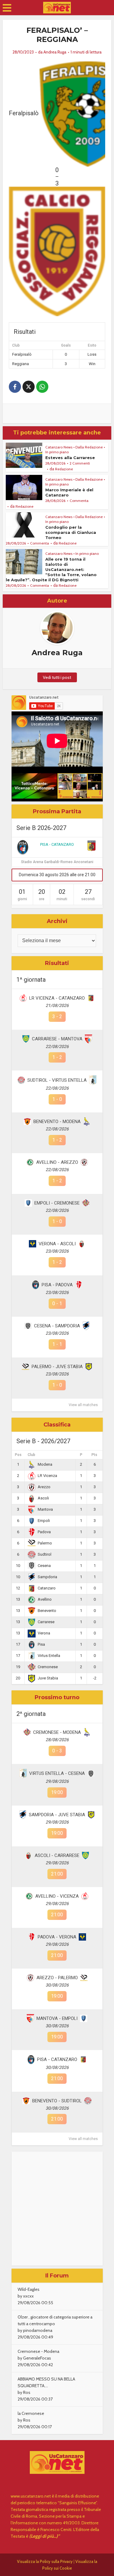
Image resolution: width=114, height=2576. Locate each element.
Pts (94, 1455)
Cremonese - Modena (38, 2351)
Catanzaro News (59, 447)
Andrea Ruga (55, 52)
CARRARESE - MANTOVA (57, 1039)
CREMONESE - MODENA (57, 1732)
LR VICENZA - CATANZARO (57, 998)
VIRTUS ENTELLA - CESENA (57, 1773)
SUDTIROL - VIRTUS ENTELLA (57, 1080)
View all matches (83, 1405)
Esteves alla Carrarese (70, 458)
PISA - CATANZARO (57, 844)
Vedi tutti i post (57, 677)
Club (31, 1455)
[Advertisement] (57, 2209)
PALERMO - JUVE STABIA (57, 1367)
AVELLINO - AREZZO (57, 1162)
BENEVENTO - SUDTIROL (57, 2101)
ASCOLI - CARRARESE (57, 1855)
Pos (18, 1455)
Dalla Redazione (89, 447)
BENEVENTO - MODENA (57, 1122)
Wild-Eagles (29, 2289)
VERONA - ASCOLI (57, 1244)
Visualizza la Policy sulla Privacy (45, 2561)
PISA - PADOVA (57, 1285)
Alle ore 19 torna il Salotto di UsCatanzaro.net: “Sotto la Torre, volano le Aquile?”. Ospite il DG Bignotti (51, 569)
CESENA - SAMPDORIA (57, 1326)
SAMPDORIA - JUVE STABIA (57, 1815)
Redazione (64, 469)
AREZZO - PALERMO (57, 1978)
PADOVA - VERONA (57, 1937)
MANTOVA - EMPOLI (57, 2018)
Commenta (79, 501)
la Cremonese (31, 2413)
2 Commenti (80, 463)
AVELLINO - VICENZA (57, 1896)
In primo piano (57, 452)
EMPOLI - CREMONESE (57, 1203)
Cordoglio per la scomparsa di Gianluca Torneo (71, 532)
